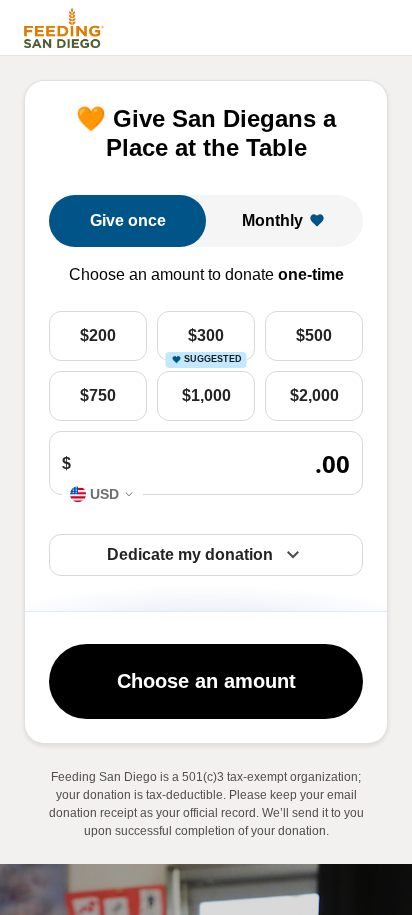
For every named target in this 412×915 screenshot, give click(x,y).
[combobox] (102, 493)
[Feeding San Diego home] (62, 28)
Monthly (272, 220)
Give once (128, 220)
